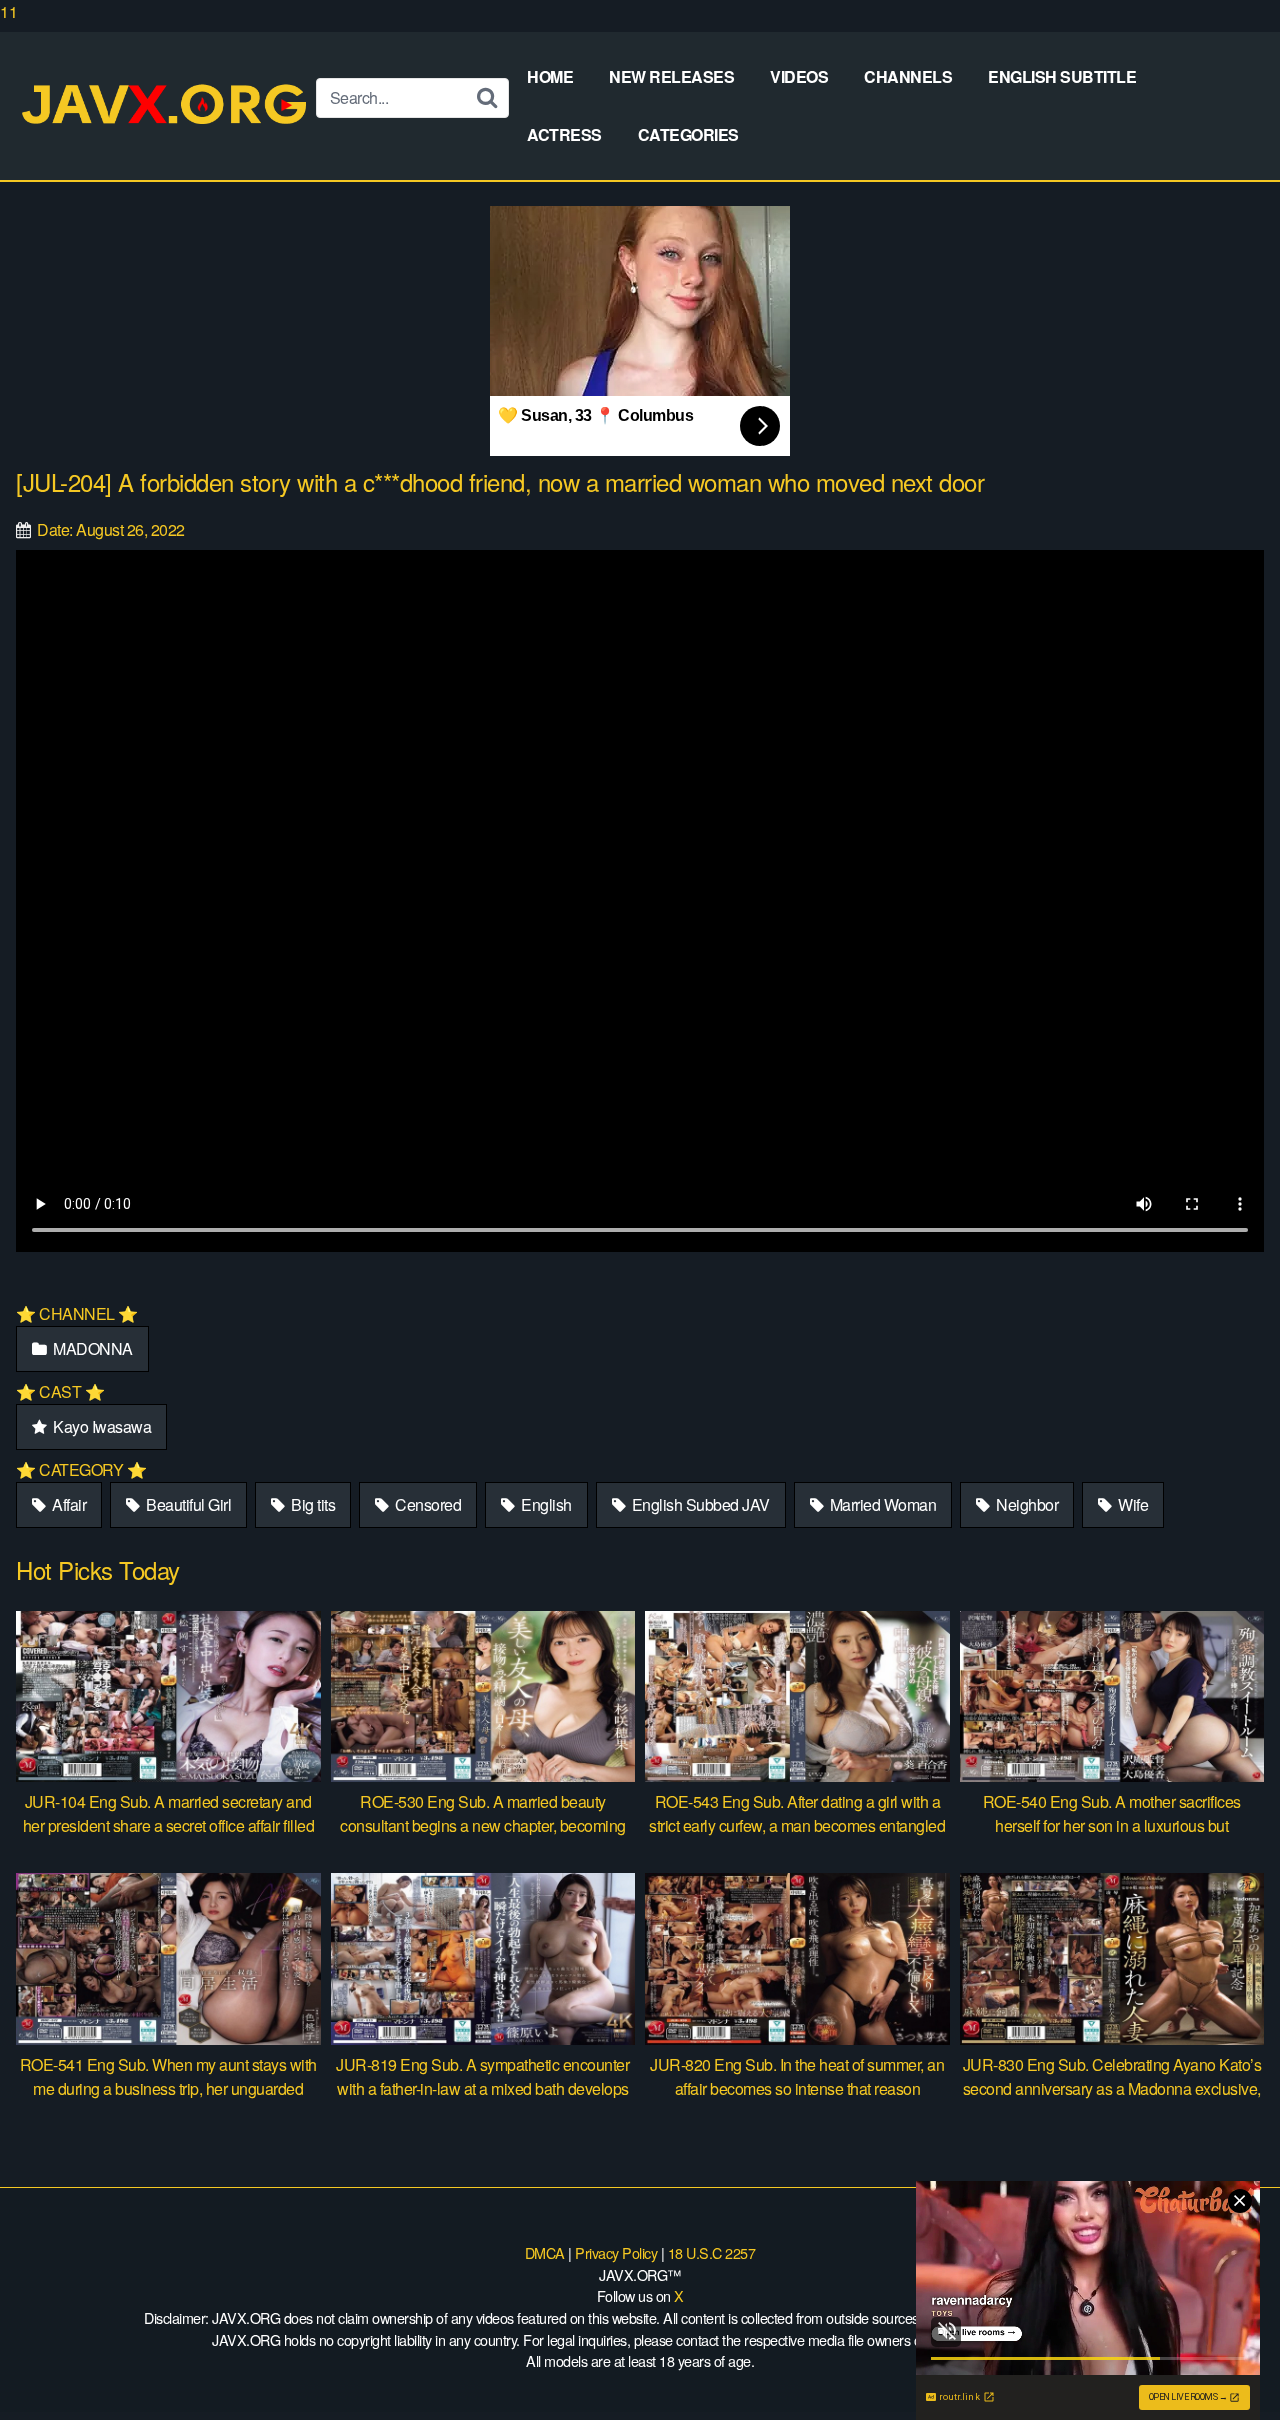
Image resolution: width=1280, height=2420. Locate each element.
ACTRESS (564, 134)
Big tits (312, 1504)
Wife (1132, 1504)
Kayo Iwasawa (101, 1426)
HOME (550, 76)
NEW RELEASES (671, 76)
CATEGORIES (688, 134)
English (545, 1504)
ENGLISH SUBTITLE (1062, 76)
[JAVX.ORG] (166, 105)
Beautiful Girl (187, 1504)
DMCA (545, 2252)
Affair (68, 1504)
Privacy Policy (616, 2252)
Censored (427, 1504)
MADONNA (91, 1348)
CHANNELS (908, 76)
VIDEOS (799, 76)
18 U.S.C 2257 (712, 2252)
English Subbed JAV (699, 1504)
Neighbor (1026, 1504)
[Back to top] (1225, 2364)
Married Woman (881, 1504)
